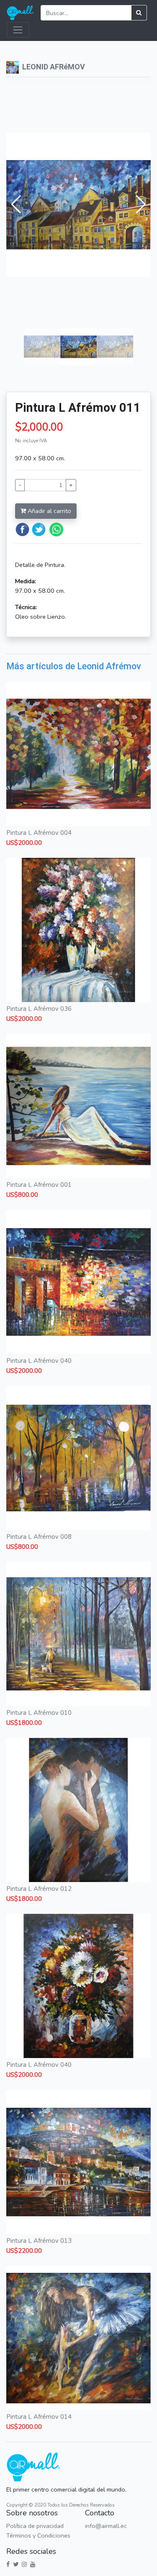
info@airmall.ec (106, 2526)
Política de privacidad (35, 2526)
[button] (16, 204)
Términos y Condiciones (38, 2535)
